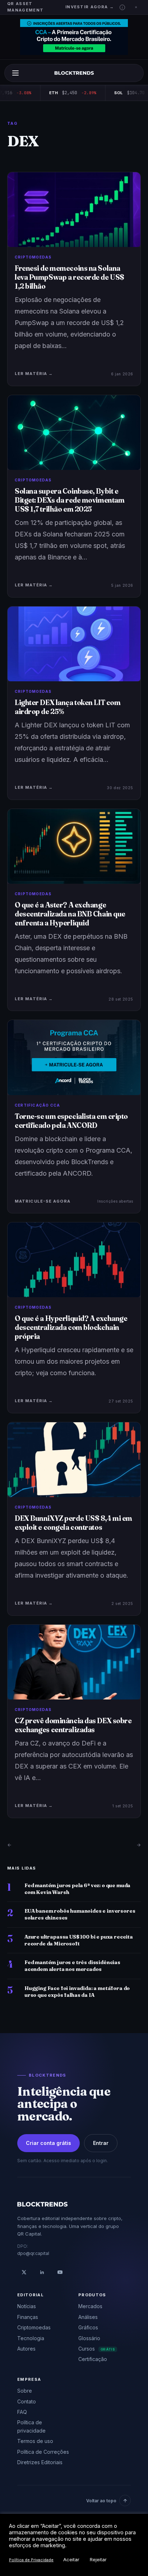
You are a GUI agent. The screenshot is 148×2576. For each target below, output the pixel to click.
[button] (122, 7)
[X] (24, 2272)
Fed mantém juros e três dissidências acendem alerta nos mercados (72, 1966)
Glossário (89, 2338)
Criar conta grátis (48, 2143)
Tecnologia (31, 2338)
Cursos (97, 2349)
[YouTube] (60, 2272)
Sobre (25, 2391)
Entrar (101, 2143)
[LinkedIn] (42, 2272)
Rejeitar (98, 2559)
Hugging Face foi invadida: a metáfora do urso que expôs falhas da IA (77, 1992)
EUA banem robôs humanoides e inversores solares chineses (80, 1914)
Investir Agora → (90, 7)
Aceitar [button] (71, 2559)
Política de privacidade (31, 2426)
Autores (26, 2349)
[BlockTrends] (74, 73)
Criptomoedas (34, 2327)
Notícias (27, 2306)
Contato (27, 2401)
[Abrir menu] (15, 73)
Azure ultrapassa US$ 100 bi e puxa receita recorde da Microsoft (79, 1940)
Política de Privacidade (31, 2560)
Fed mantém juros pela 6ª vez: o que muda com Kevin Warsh (77, 1889)
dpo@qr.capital (33, 2253)
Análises (88, 2317)
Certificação (93, 2359)
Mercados (90, 2306)
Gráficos (88, 2327)
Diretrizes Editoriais (40, 2462)
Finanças (28, 2317)
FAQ (22, 2412)
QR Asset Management (25, 7)
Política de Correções (43, 2452)
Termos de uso (35, 2441)
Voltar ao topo (101, 2501)
